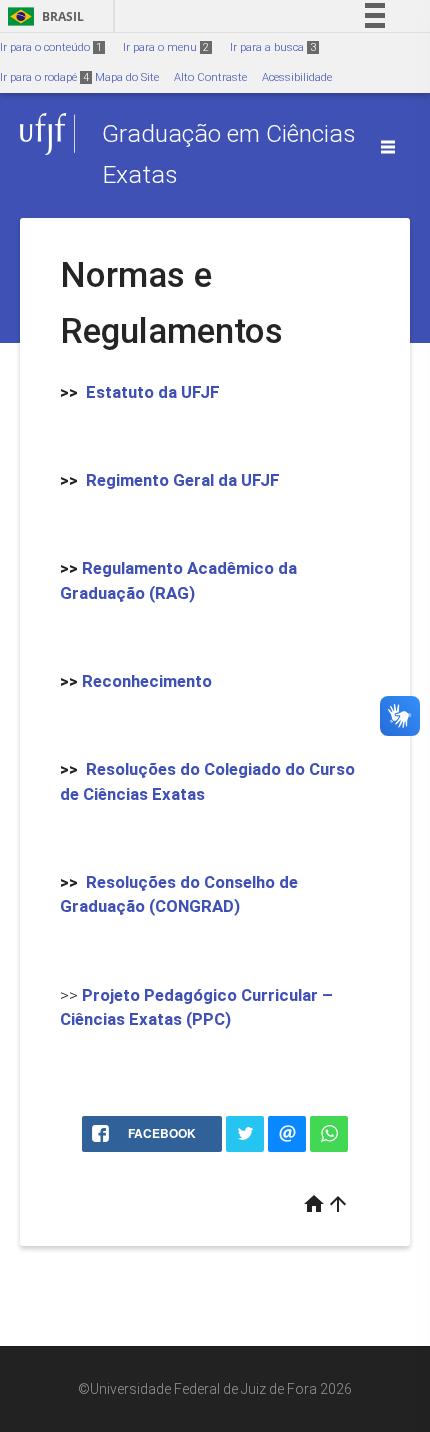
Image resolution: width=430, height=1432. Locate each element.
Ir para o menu (166, 47)
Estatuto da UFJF (153, 392)
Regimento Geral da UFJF (183, 480)
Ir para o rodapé (44, 77)
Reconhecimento (147, 681)
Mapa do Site (127, 77)
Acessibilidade (297, 77)
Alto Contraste (210, 77)
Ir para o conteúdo (51, 47)
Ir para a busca (273, 47)
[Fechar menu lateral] (388, 147)
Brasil (42, 16)
